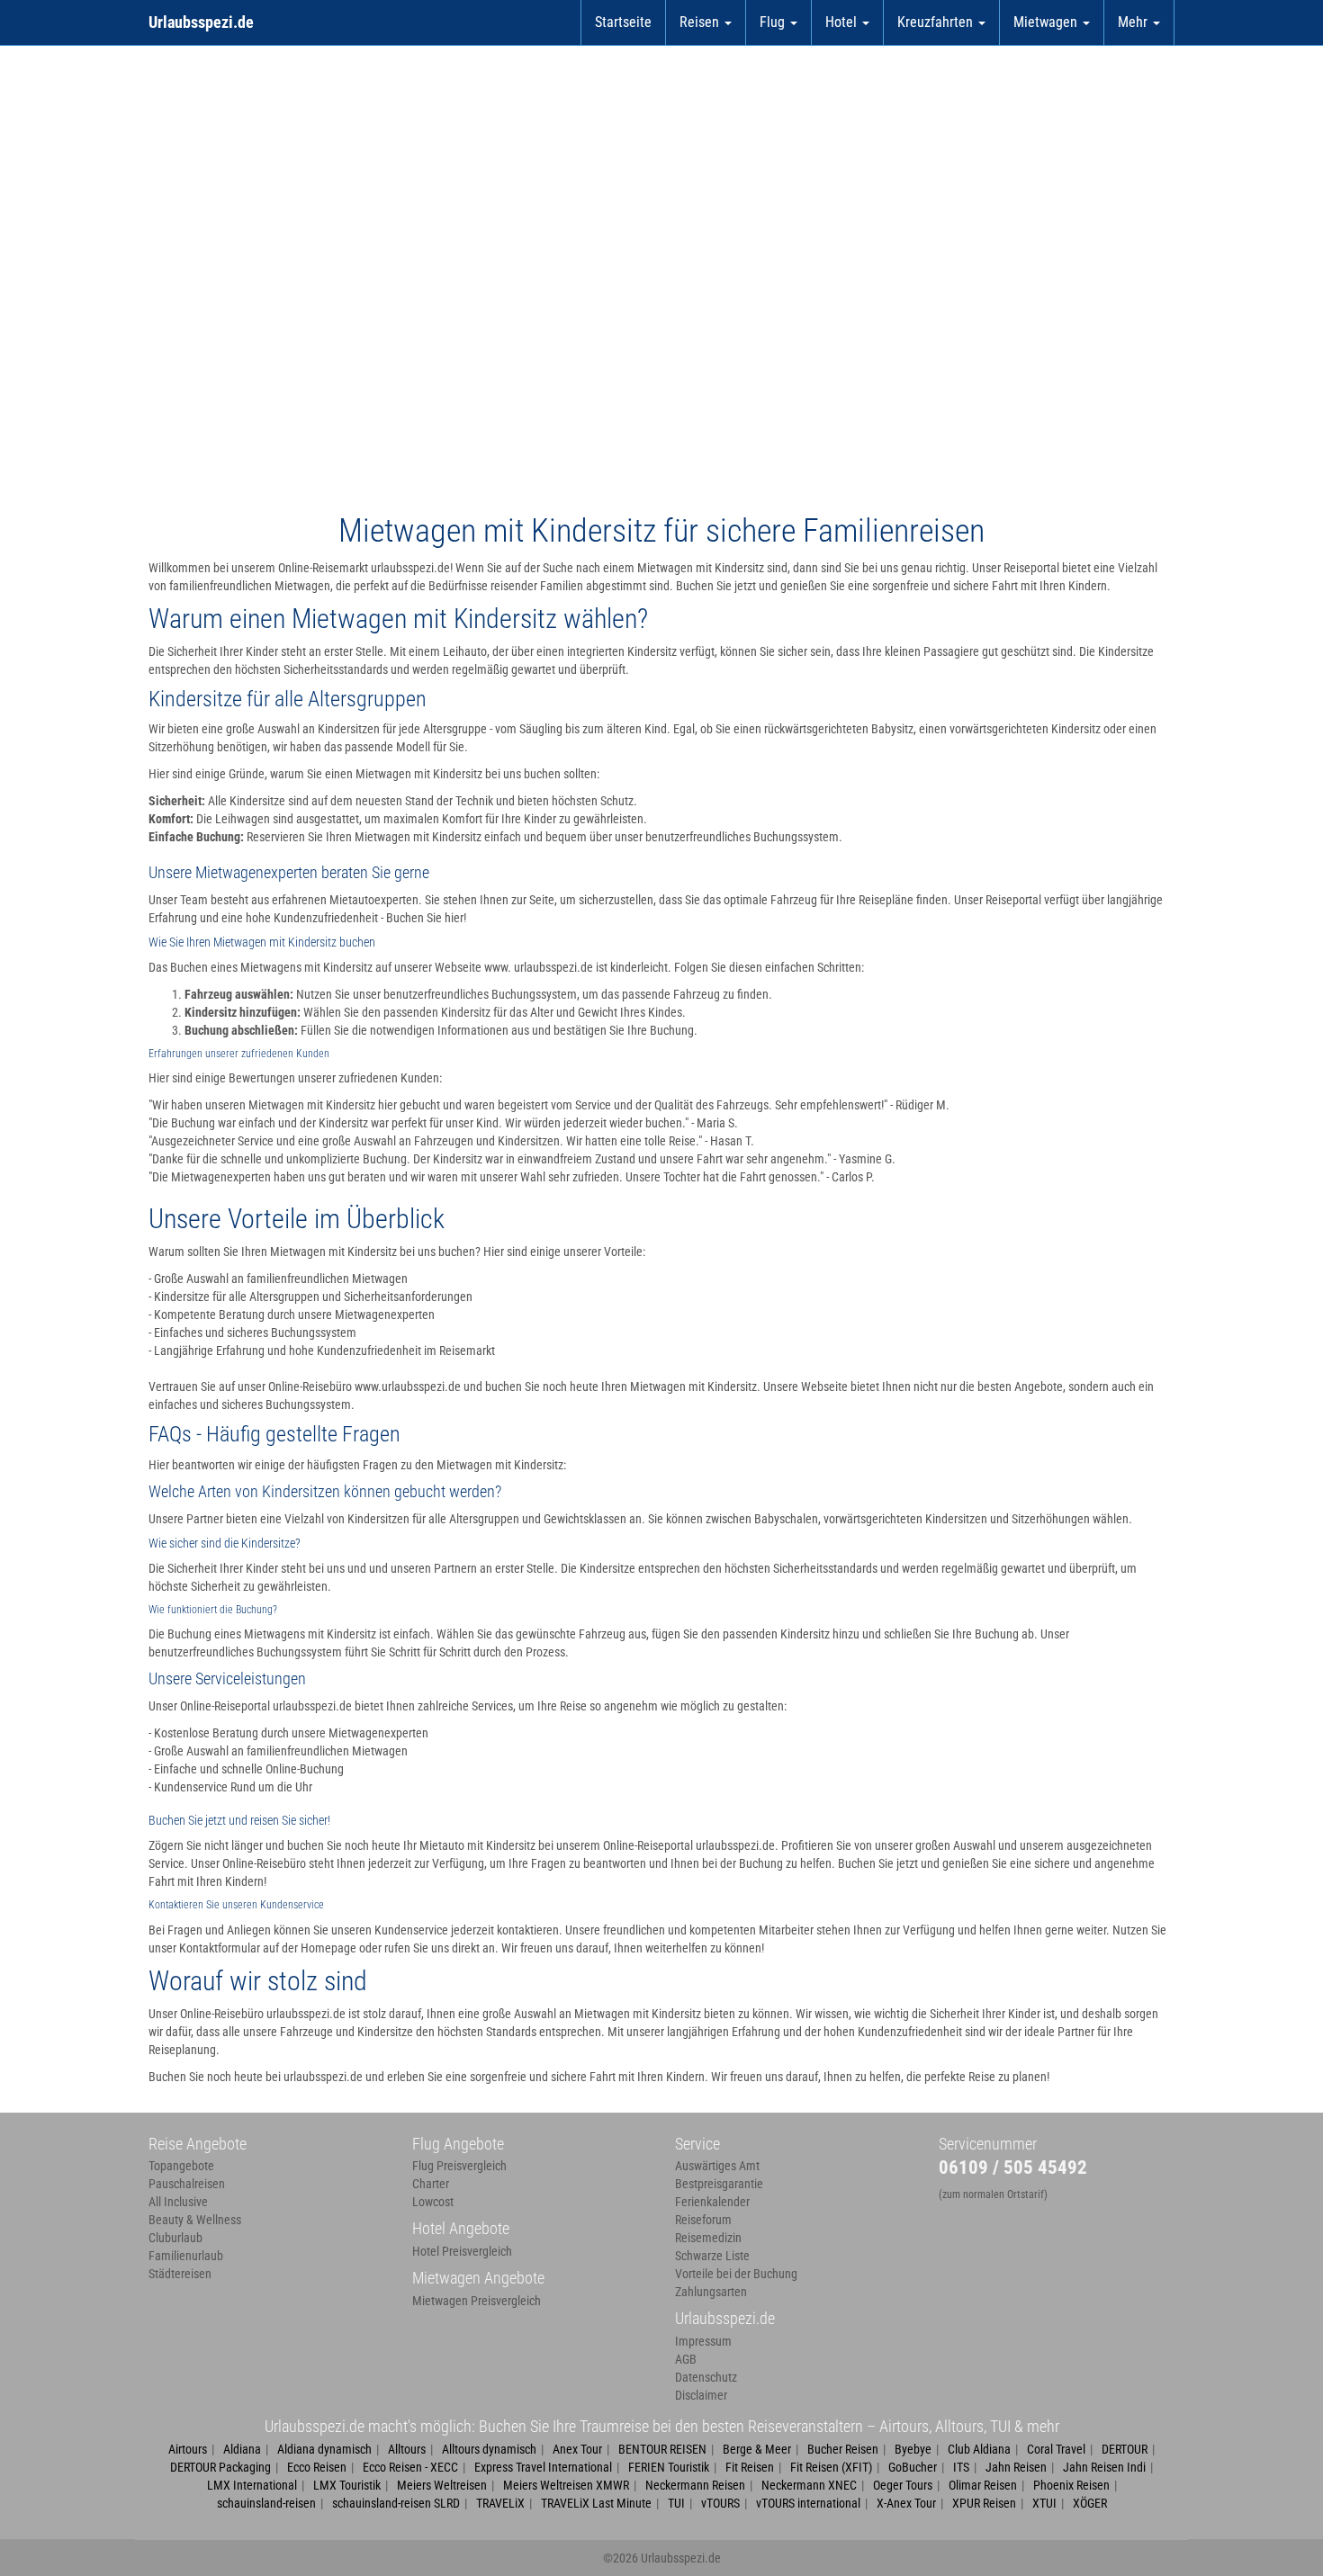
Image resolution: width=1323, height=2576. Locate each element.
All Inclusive (178, 2202)
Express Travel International (543, 2467)
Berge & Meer (757, 2449)
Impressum (703, 2341)
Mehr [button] (1134, 22)
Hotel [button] (843, 22)
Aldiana (242, 2449)
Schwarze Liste (712, 2256)
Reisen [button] (701, 22)
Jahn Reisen (1016, 2467)
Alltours (407, 2449)
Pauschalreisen (187, 2184)
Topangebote (181, 2166)
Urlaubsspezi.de (201, 22)
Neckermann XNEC (809, 2485)
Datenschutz (706, 2377)
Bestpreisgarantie (719, 2184)
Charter (431, 2184)
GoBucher (913, 2467)
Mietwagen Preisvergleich (477, 2301)
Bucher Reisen (843, 2449)
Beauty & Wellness (195, 2220)
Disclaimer (701, 2395)
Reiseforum (703, 2220)
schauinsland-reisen (266, 2503)
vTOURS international (808, 2503)
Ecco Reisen (317, 2467)
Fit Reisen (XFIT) (831, 2467)
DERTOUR (1125, 2449)
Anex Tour (577, 2449)
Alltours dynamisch (489, 2449)
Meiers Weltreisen (442, 2485)
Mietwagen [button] (1047, 22)
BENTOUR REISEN (662, 2449)
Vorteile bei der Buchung (736, 2274)
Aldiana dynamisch (324, 2449)
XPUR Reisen (984, 2503)
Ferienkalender (712, 2202)
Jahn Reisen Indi (1104, 2467)
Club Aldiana (979, 2449)
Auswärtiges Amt (717, 2166)
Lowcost (433, 2202)
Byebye (913, 2449)
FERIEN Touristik (669, 2467)
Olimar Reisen (983, 2485)
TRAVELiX (500, 2503)
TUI (676, 2503)
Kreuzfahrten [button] (937, 22)
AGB (686, 2359)
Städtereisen (180, 2274)
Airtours (188, 2449)
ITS (961, 2467)
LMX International (252, 2485)
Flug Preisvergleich (459, 2166)
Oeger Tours (903, 2485)
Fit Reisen (750, 2467)
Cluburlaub (175, 2238)
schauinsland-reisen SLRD (396, 2503)
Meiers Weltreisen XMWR (566, 2485)
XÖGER (1090, 2503)
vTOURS (720, 2503)
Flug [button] (774, 22)
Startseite (623, 22)
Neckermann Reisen (695, 2485)
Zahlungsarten (711, 2292)
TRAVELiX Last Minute (596, 2503)
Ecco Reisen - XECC (410, 2467)
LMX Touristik (347, 2485)
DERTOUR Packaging (220, 2467)
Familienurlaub (186, 2256)
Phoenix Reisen (1071, 2485)
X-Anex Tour (906, 2503)
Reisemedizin (708, 2238)
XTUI (1044, 2503)
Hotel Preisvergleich (462, 2251)
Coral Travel (1056, 2449)
